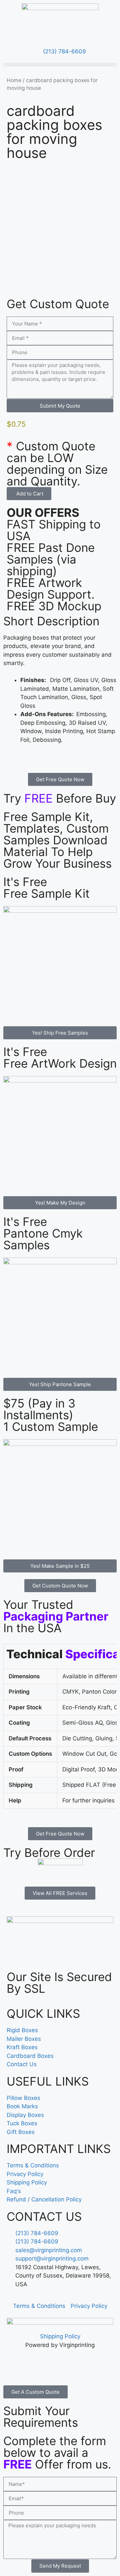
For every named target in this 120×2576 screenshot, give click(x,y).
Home (14, 80)
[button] (60, 65)
